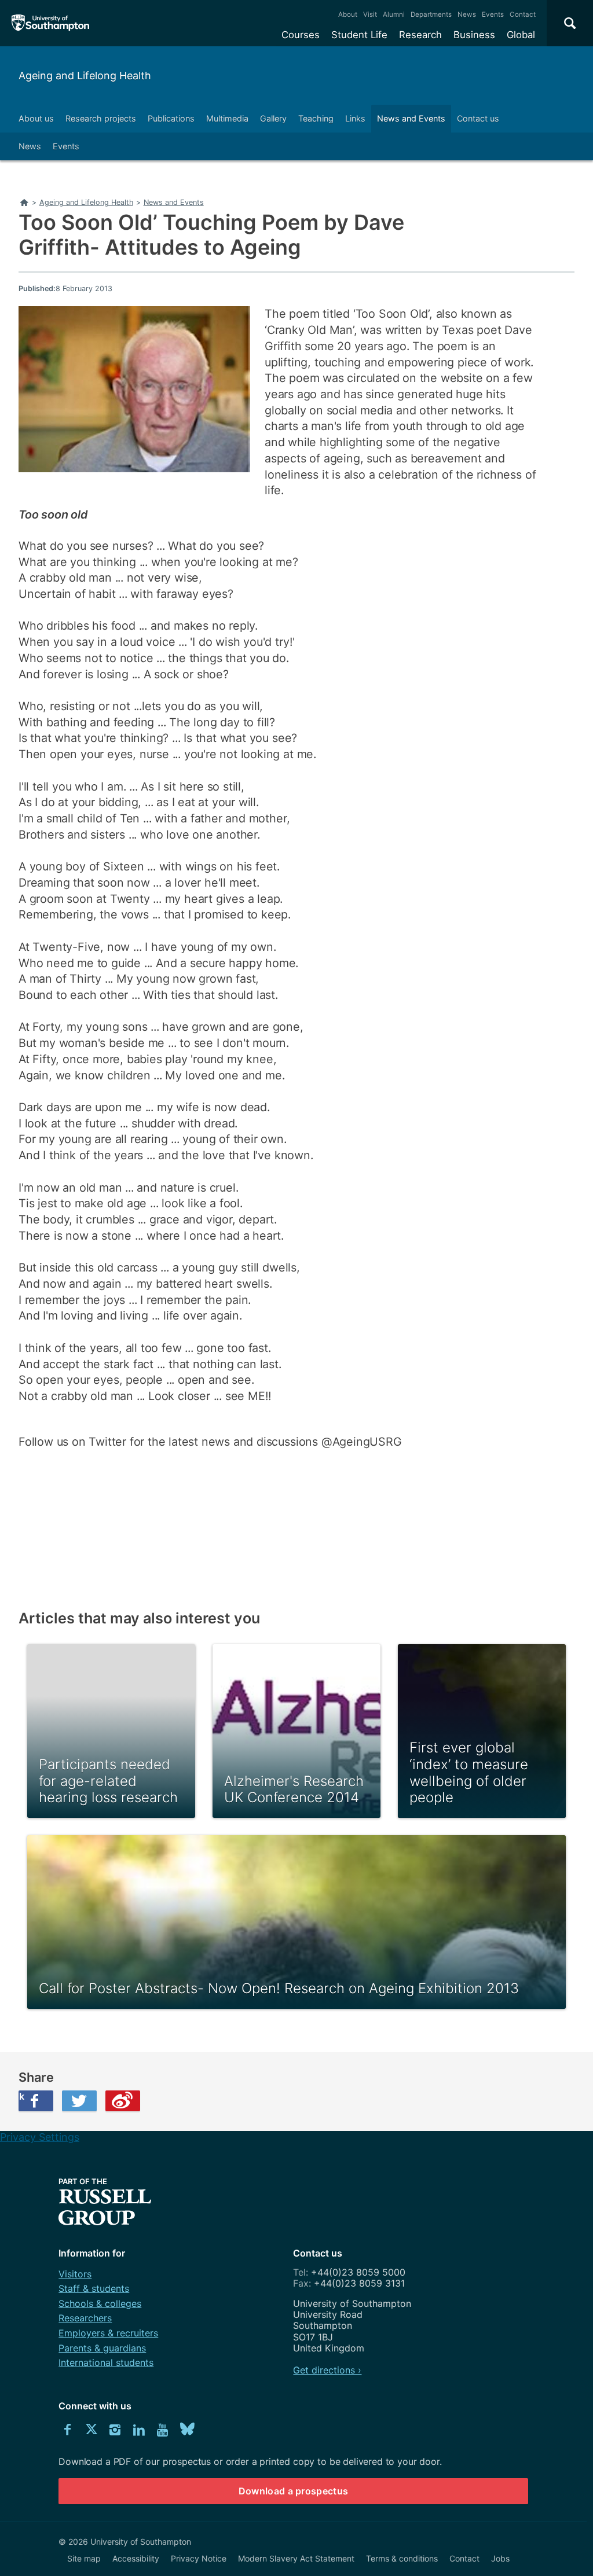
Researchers (85, 2318)
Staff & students (94, 2288)
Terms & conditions (402, 2558)
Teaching (316, 118)
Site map (84, 2558)
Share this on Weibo (123, 2101)
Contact (523, 14)
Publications (171, 118)
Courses (301, 35)
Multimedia (227, 118)
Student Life (359, 35)
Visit (370, 14)
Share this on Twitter (79, 2101)
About (348, 14)
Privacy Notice (199, 2558)
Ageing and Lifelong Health (85, 76)
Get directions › (327, 2370)
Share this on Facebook (21, 2096)
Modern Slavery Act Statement (296, 2558)
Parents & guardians (102, 2348)
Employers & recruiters (108, 2333)
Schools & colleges (100, 2303)
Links (355, 118)
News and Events (411, 118)
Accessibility (136, 2558)
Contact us (478, 118)
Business (474, 35)
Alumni (394, 14)
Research (420, 35)
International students (106, 2362)
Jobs (500, 2558)
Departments (431, 14)
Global (521, 35)
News (467, 14)
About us (36, 118)
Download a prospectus (294, 2491)
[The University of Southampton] (51, 23)
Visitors (75, 2274)
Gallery (273, 118)
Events (493, 14)
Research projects (101, 118)
